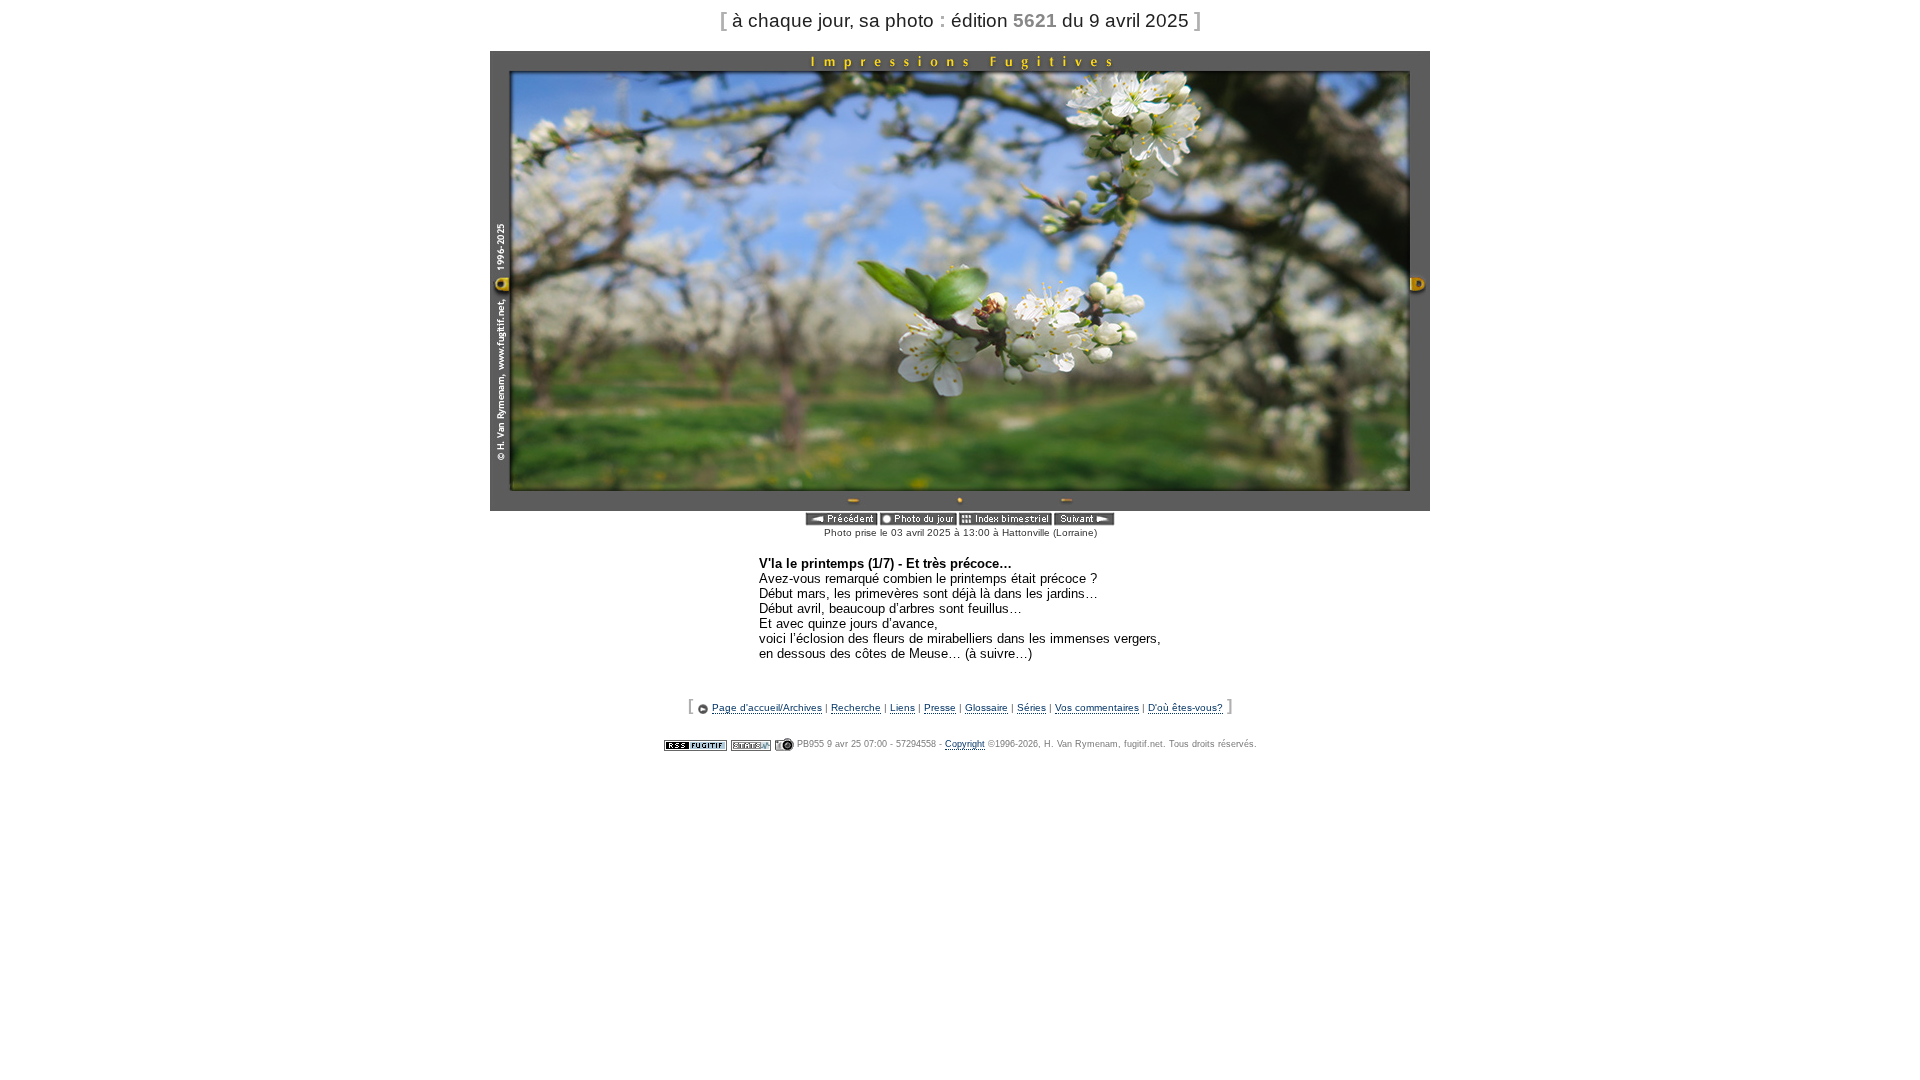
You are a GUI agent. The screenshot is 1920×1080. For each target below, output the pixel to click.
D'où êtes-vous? (1185, 707)
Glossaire (986, 707)
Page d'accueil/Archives (767, 707)
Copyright (965, 744)
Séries (1031, 707)
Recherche (856, 707)
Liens (902, 707)
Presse (940, 707)
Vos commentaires (1097, 707)
